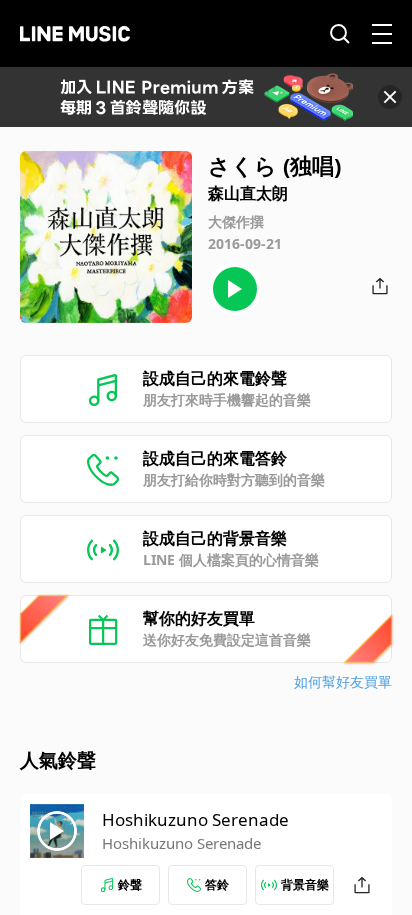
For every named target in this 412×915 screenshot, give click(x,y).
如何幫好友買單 (343, 681)
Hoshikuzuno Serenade (195, 819)
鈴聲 (130, 884)
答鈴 (217, 884)
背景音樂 (305, 884)
